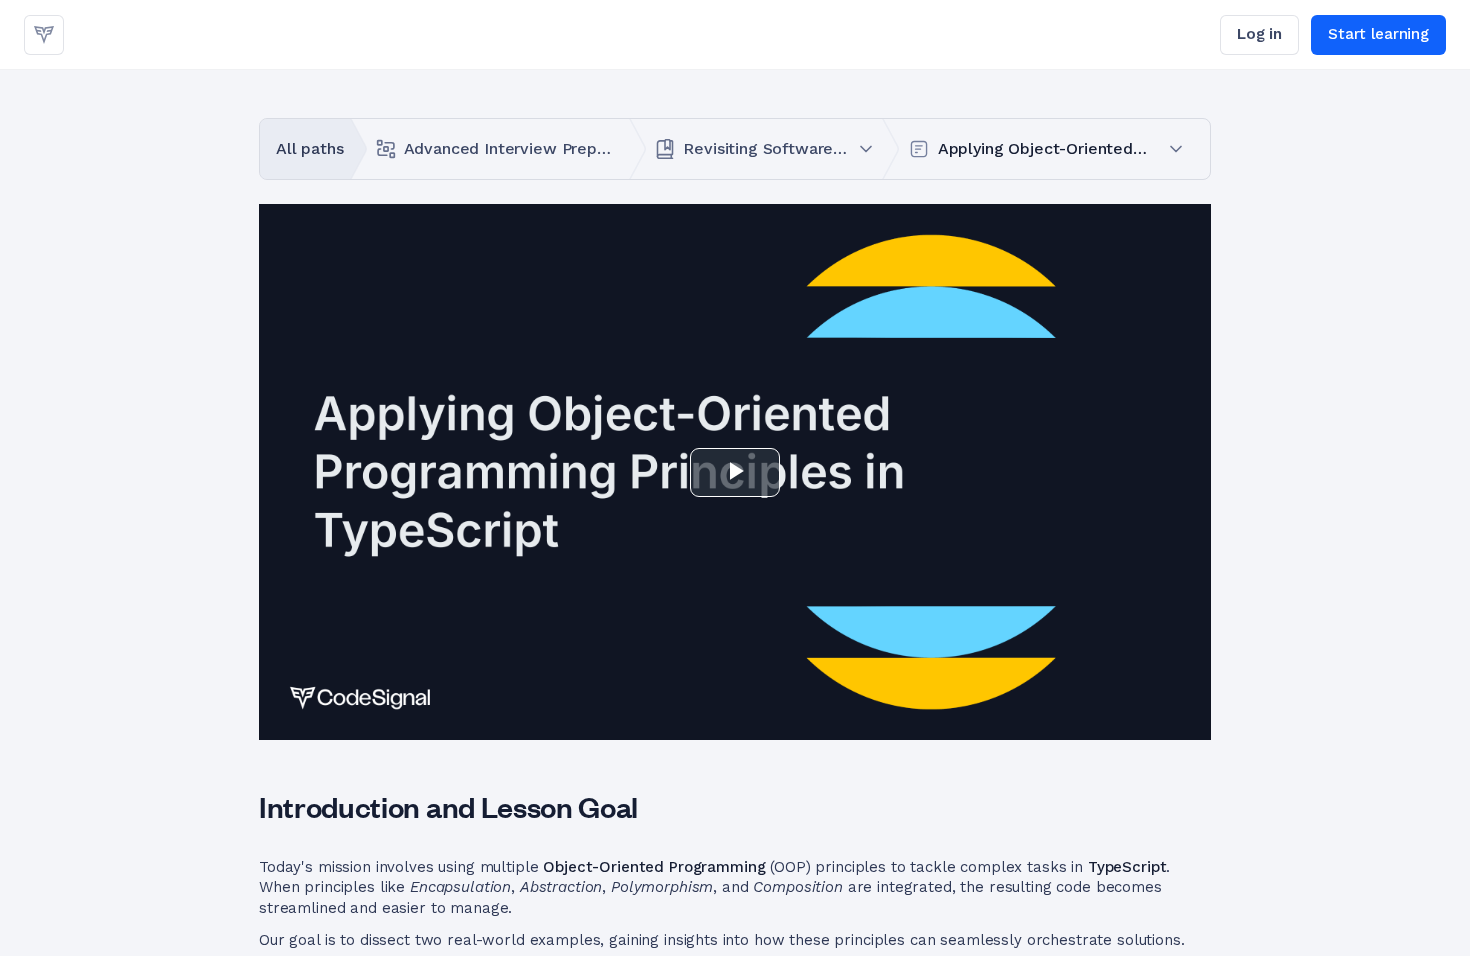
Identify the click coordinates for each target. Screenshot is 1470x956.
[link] (44, 35)
